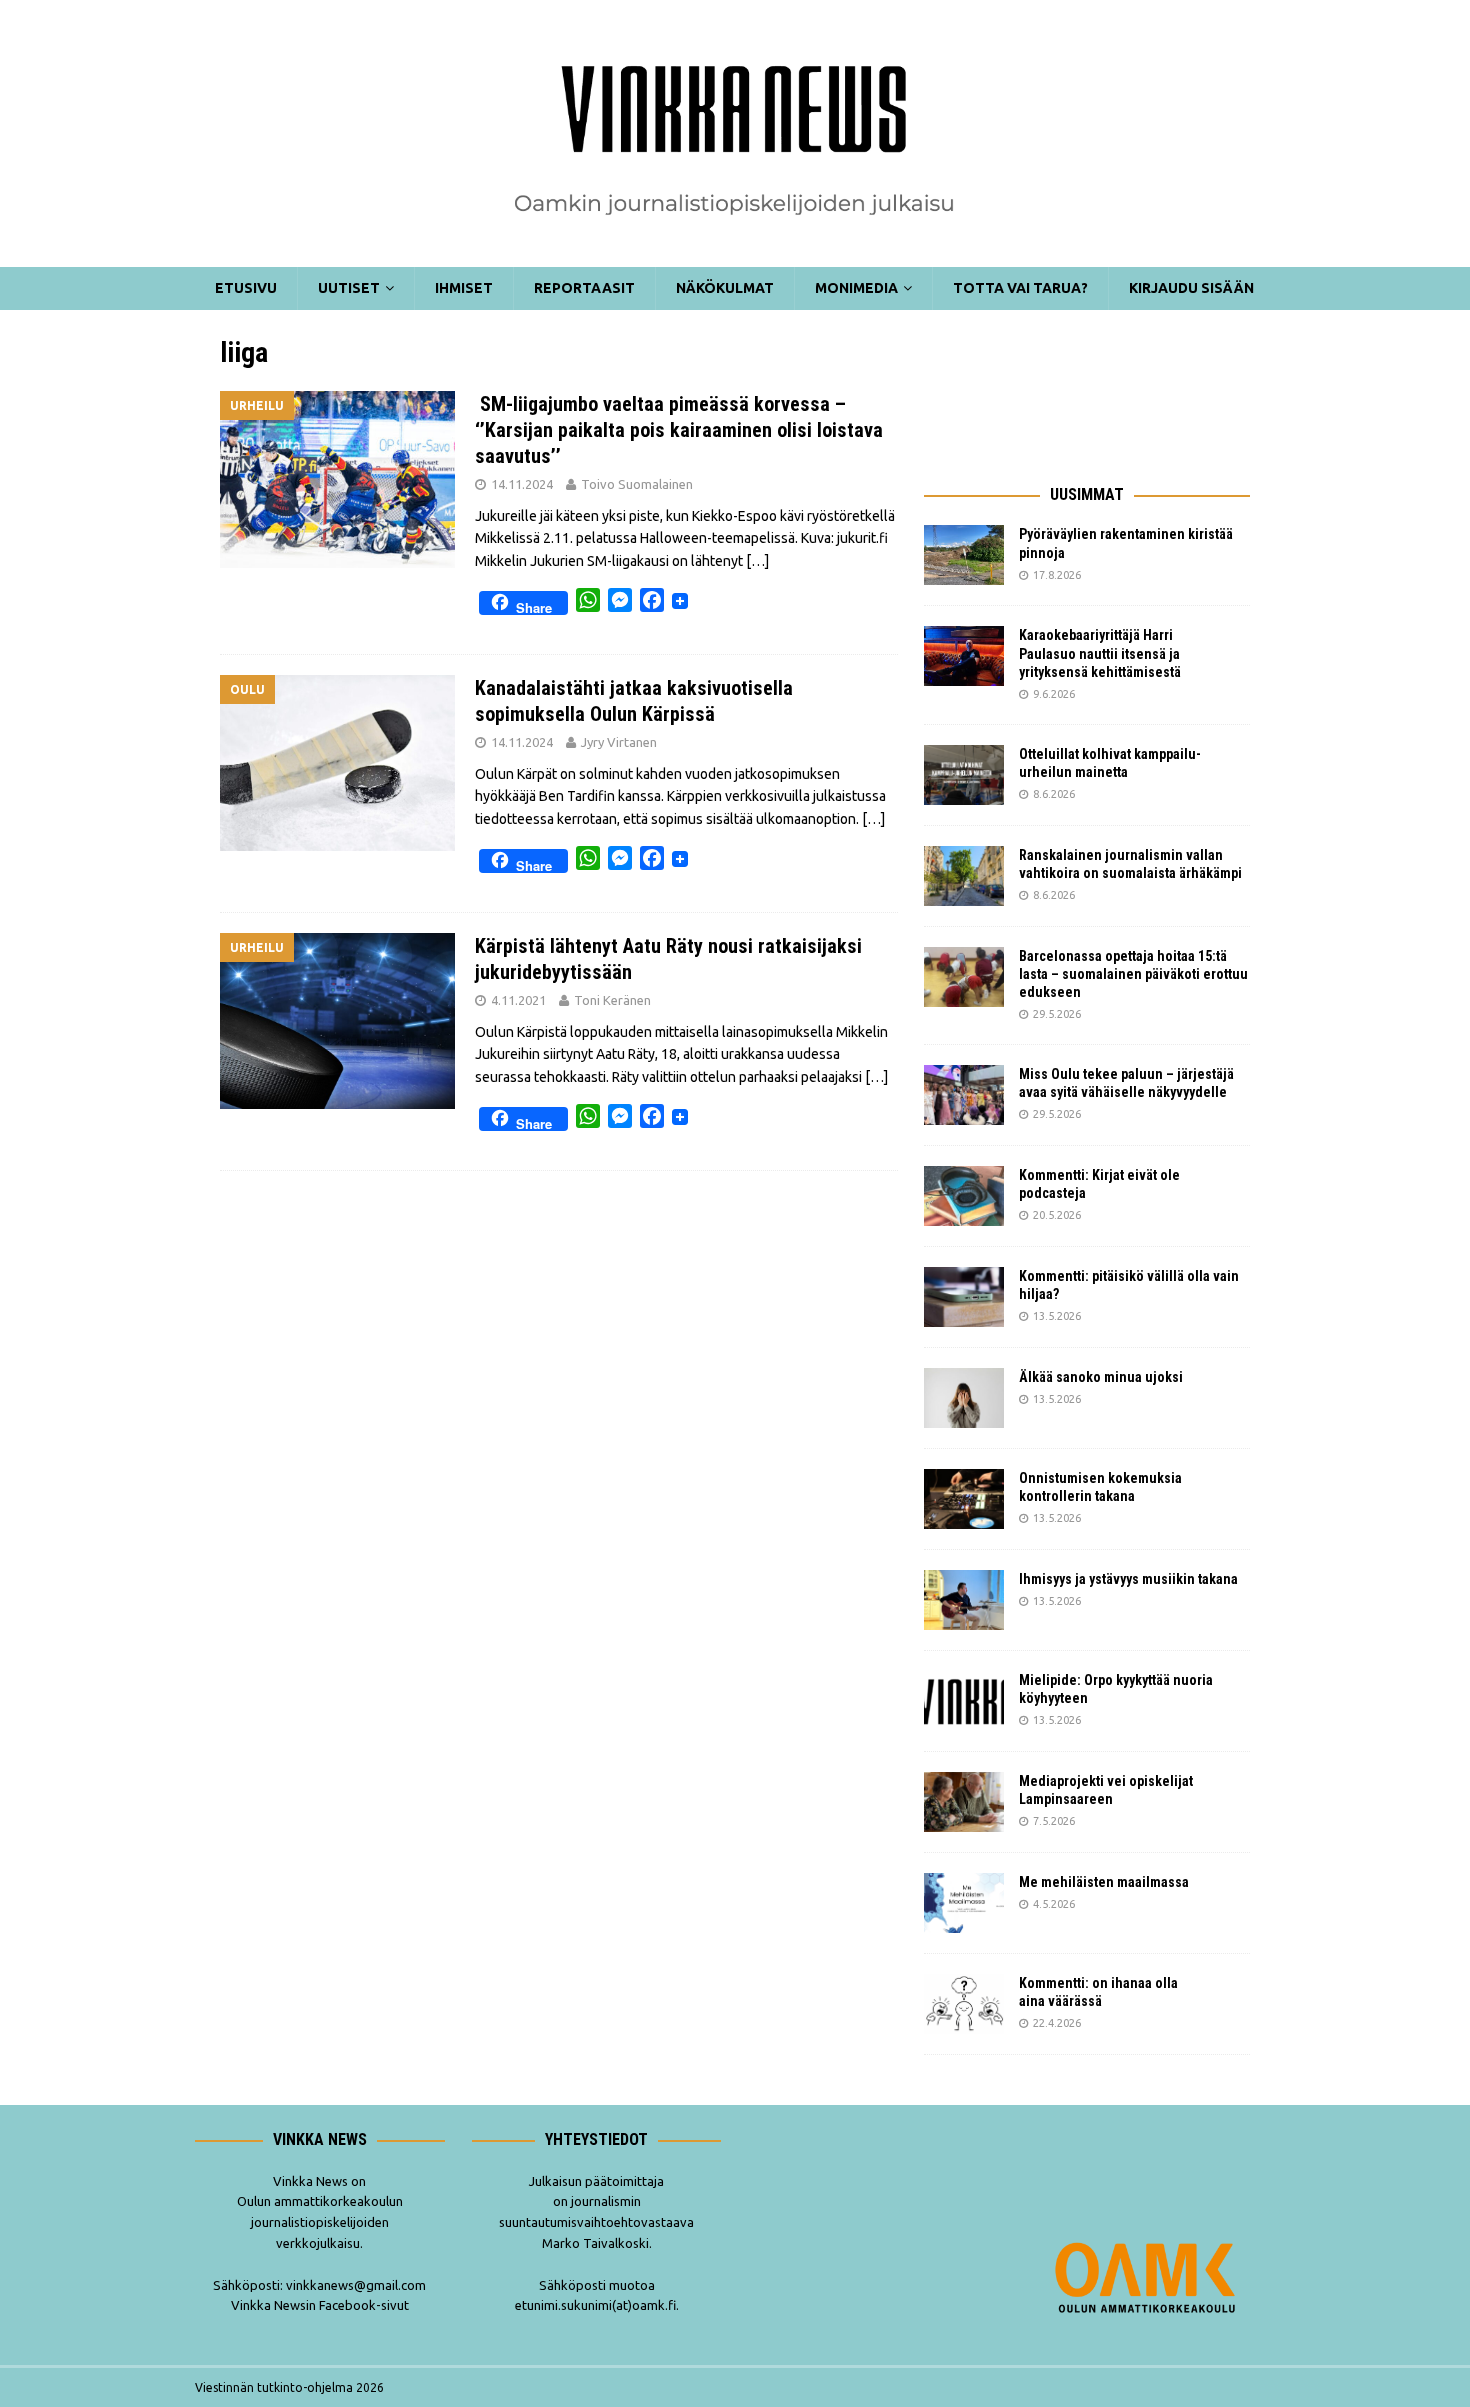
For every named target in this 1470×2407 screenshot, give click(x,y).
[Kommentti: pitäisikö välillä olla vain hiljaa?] (964, 1297)
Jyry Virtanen (619, 742)
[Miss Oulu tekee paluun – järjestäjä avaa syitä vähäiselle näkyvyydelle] (964, 1095)
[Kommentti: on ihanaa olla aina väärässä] (964, 2004)
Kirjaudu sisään (1191, 288)
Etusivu (246, 288)
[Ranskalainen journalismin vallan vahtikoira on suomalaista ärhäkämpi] (964, 876)
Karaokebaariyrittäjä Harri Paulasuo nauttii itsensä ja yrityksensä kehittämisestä (1101, 653)
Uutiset (349, 288)
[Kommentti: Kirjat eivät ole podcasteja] (964, 1196)
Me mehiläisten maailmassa (1104, 1882)
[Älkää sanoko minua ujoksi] (964, 1398)
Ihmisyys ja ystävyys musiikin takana (1131, 1579)
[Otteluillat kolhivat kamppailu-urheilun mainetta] (964, 775)
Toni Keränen (612, 1000)
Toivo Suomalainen (637, 484)
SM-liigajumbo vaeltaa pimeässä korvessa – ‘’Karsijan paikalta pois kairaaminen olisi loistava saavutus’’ (679, 430)
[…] (757, 561)
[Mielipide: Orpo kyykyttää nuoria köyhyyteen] (964, 1701)
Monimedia (856, 288)
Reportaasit (584, 288)
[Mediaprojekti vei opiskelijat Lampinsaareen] (964, 1802)
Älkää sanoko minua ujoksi (1101, 1377)
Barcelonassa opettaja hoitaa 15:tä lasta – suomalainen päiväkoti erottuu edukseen (1133, 974)
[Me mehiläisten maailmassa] (964, 1903)
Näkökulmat (725, 288)
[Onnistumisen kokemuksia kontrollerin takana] (964, 1499)
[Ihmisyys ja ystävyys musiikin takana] (964, 1600)
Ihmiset (464, 288)
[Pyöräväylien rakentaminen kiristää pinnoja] (964, 555)
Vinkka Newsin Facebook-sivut (320, 2305)
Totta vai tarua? (1020, 288)
